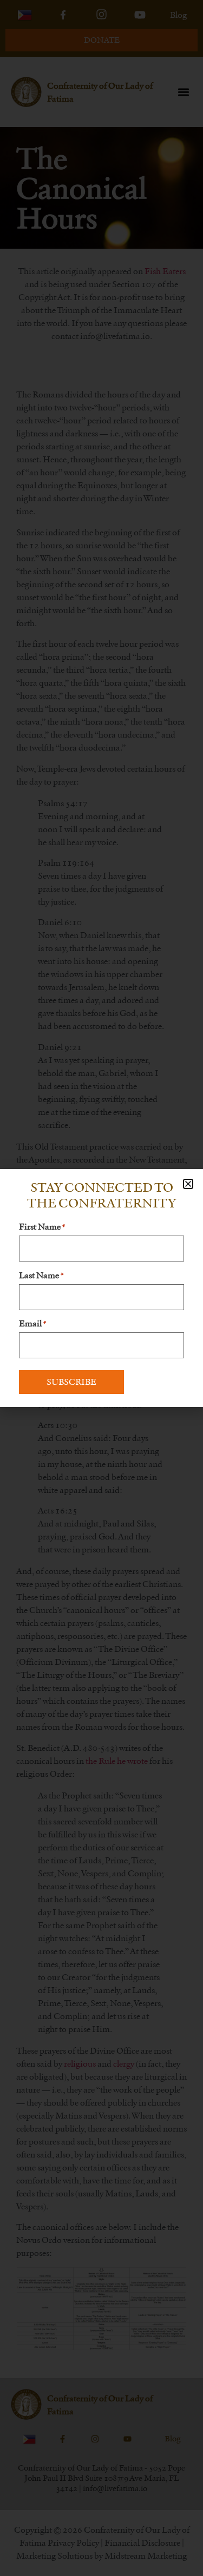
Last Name (41, 1276)
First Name (42, 1227)
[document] (101, 1288)
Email (32, 1324)
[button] (188, 1184)
